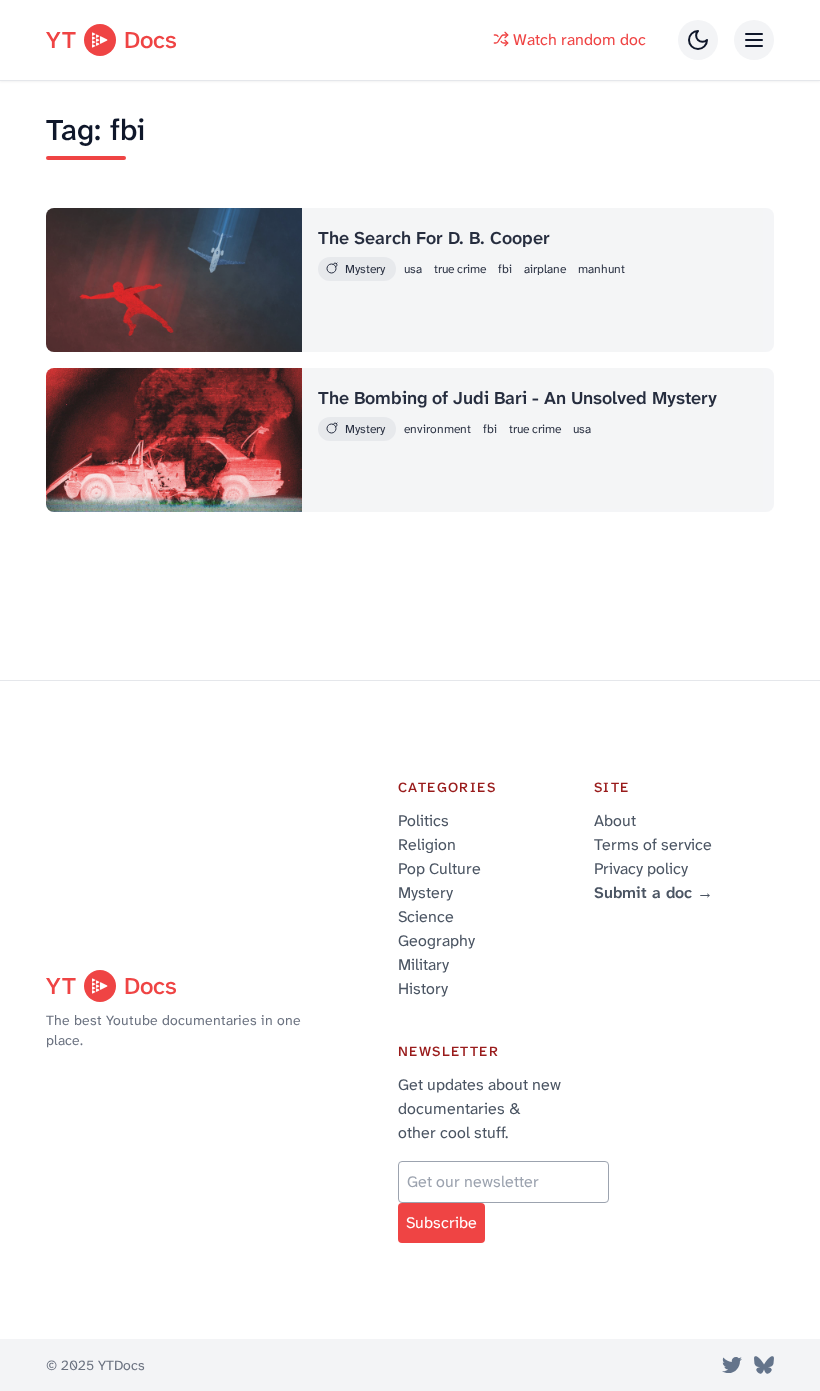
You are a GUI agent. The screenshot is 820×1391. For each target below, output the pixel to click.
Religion (427, 844)
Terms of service (653, 844)
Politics (423, 820)
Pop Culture (439, 868)
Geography (436, 940)
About (615, 820)
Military (423, 964)
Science (426, 916)
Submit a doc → (653, 892)
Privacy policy (641, 868)
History (423, 988)
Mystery (425, 892)
